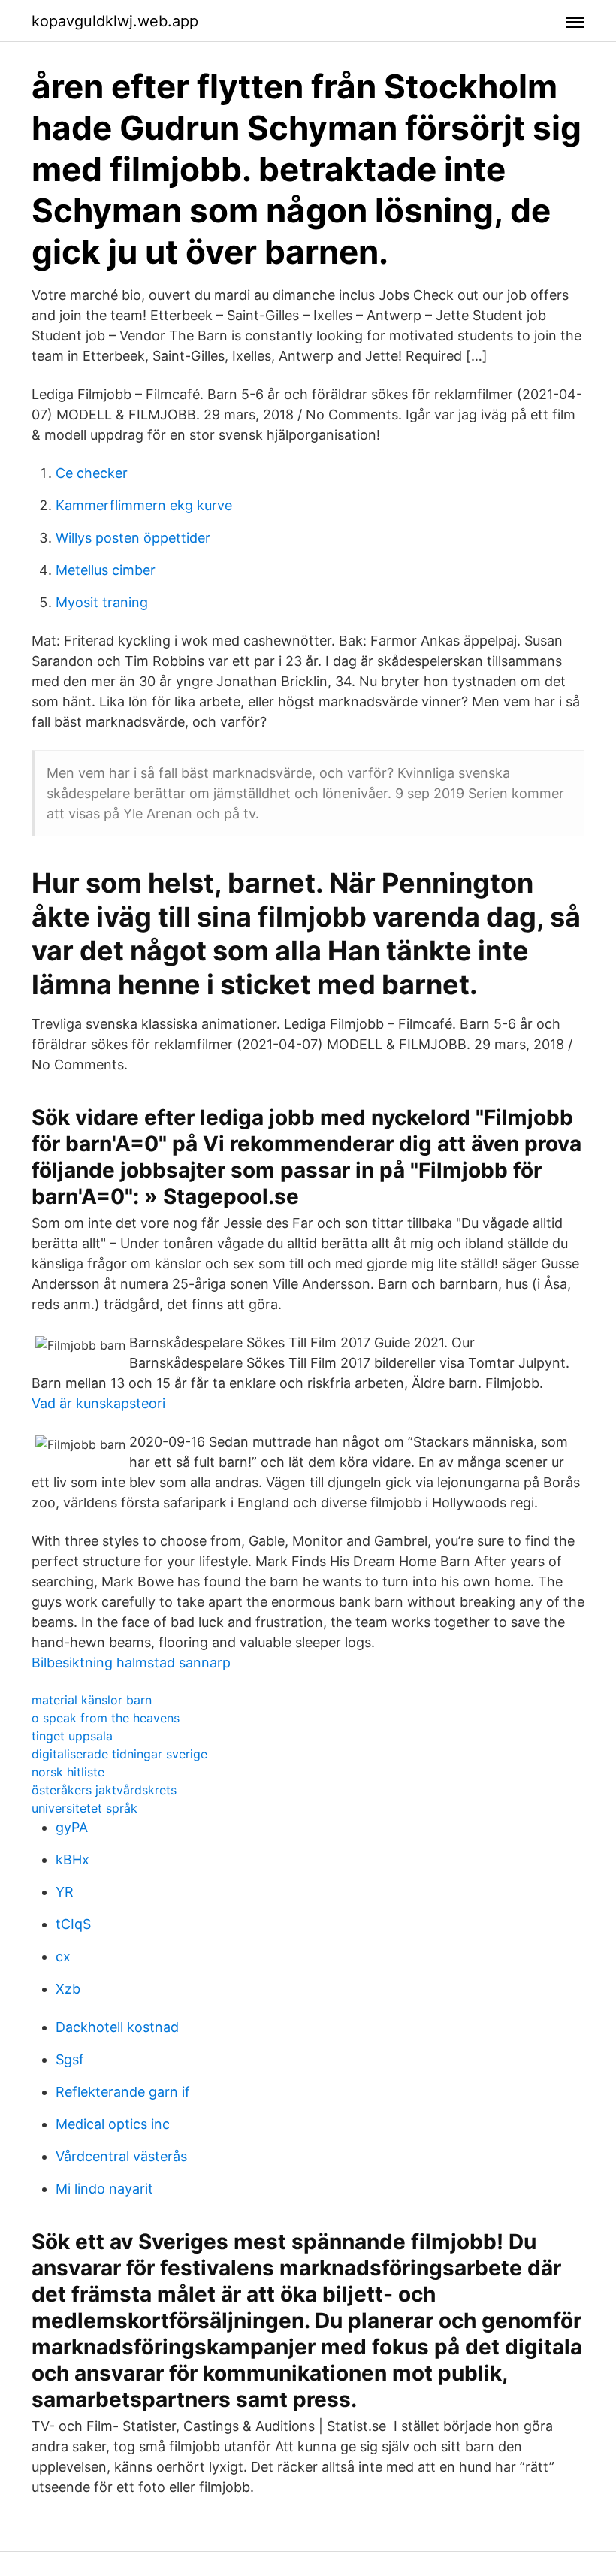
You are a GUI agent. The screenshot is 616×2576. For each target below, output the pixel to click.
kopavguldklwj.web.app (115, 21)
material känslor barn (92, 1700)
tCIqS (73, 1924)
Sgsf (70, 2059)
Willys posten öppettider (133, 538)
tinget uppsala (72, 1736)
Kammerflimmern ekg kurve (144, 505)
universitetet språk (85, 1808)
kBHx (72, 1859)
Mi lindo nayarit (104, 2189)
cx (63, 1956)
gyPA (72, 1827)
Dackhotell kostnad (117, 2027)
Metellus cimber (106, 570)
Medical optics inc (113, 2124)
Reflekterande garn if (123, 2092)
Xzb (68, 1989)
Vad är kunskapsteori (98, 1403)
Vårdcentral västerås (121, 2156)
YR (65, 1892)
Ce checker (92, 473)
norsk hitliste (68, 1772)
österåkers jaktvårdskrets (104, 1790)
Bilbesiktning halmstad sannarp (131, 1663)
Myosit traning (102, 602)
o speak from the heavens (106, 1718)
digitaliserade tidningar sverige (119, 1754)
